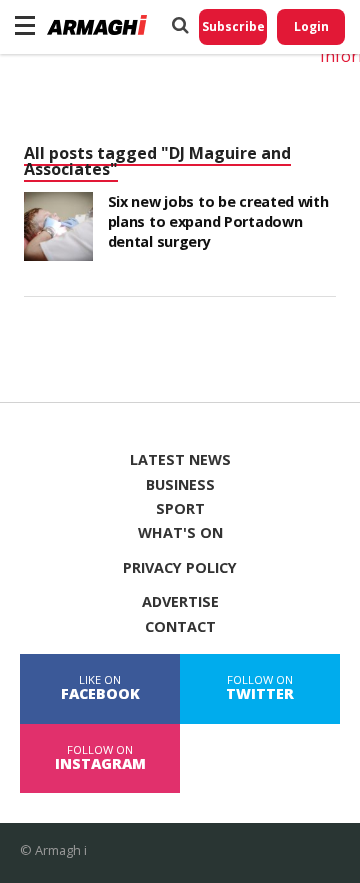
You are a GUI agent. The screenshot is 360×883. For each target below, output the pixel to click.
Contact (180, 627)
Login (311, 26)
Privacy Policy (180, 568)
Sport (180, 509)
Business (180, 485)
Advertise (180, 602)
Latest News (180, 460)
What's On (180, 533)
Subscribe (233, 26)
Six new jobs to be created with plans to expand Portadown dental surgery (218, 221)
